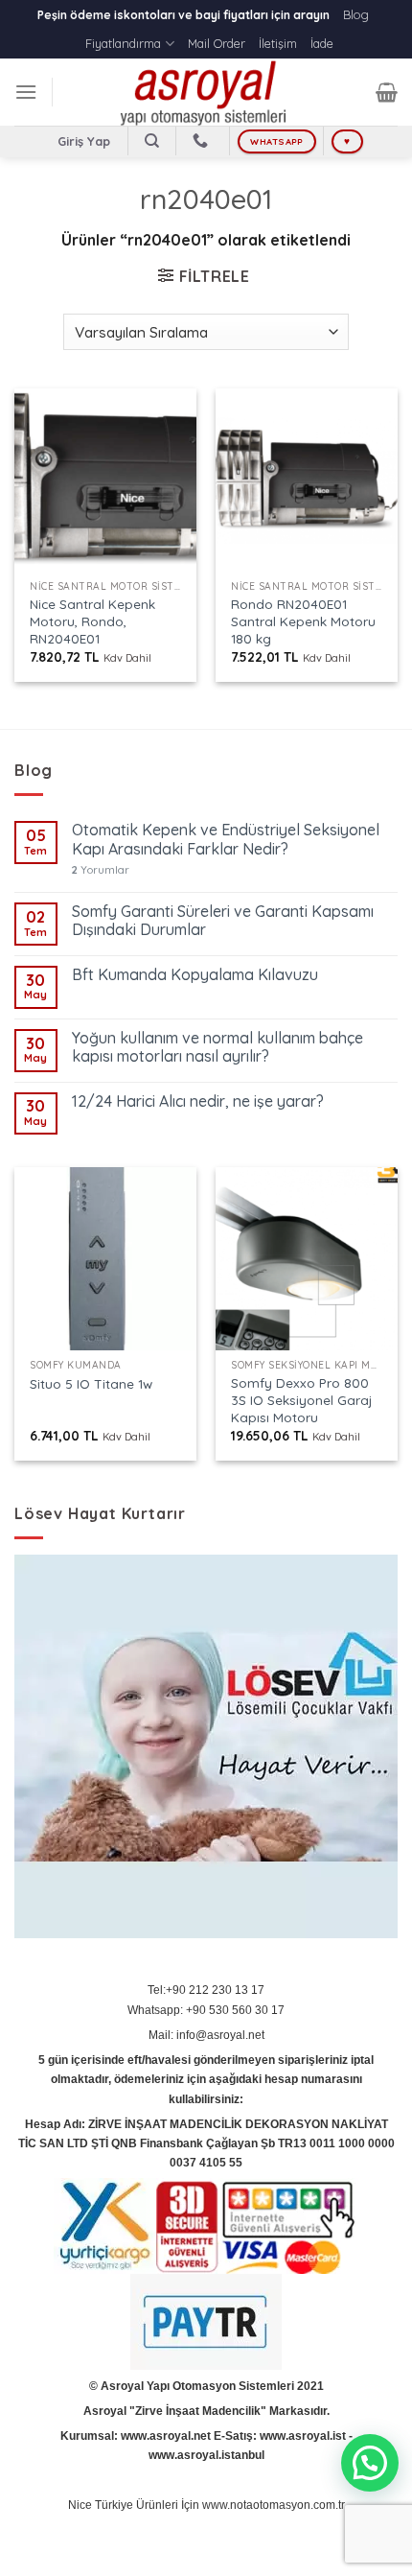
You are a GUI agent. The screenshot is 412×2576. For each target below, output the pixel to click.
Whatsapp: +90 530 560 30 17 (206, 2010)
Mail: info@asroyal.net (206, 2035)
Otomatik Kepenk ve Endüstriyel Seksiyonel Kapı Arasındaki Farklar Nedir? (226, 839)
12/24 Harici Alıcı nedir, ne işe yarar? (198, 1101)
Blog (356, 14)
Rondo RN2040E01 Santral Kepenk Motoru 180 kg (303, 621)
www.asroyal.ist (303, 2436)
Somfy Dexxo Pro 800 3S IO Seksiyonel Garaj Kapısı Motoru (301, 1399)
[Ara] (152, 141)
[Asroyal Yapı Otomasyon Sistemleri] (206, 92)
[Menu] (26, 92)
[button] (370, 2463)
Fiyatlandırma (123, 43)
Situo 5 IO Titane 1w (91, 1383)
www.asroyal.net (166, 2436)
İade (322, 43)
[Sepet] (387, 92)
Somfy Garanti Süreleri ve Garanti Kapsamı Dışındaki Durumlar (223, 921)
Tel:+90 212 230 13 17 (206, 1990)
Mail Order (217, 43)
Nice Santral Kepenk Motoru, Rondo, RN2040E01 (92, 621)
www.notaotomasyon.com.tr (274, 2505)
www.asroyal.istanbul (206, 2455)
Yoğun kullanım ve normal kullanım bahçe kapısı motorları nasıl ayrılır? (217, 1047)
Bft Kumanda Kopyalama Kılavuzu (195, 975)
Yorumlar (101, 870)
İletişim (278, 43)
